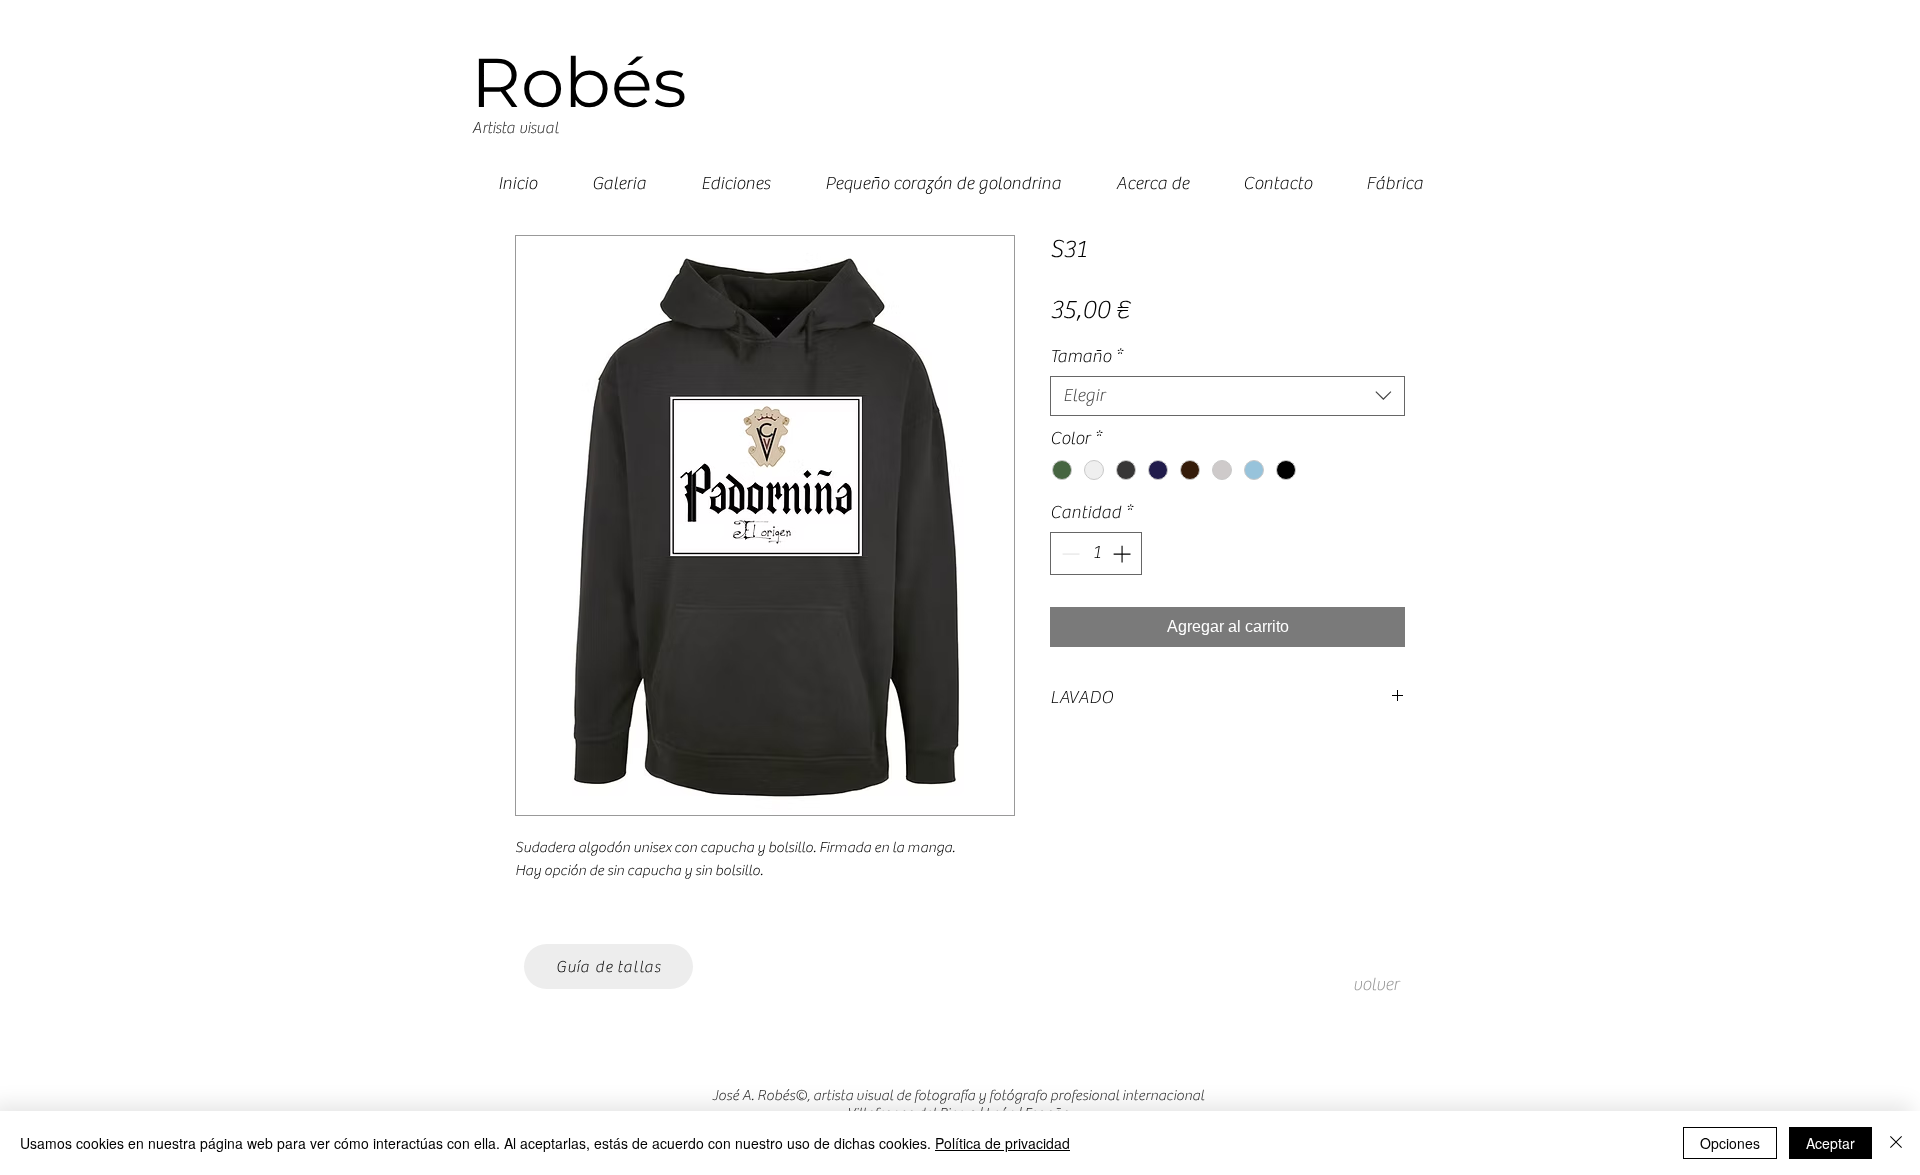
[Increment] (1123, 553)
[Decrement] (1068, 553)
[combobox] (1227, 396)
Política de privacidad (1002, 1143)
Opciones (1730, 1143)
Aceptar (1830, 1143)
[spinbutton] (1096, 553)
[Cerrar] (1896, 1143)
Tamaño (1086, 356)
